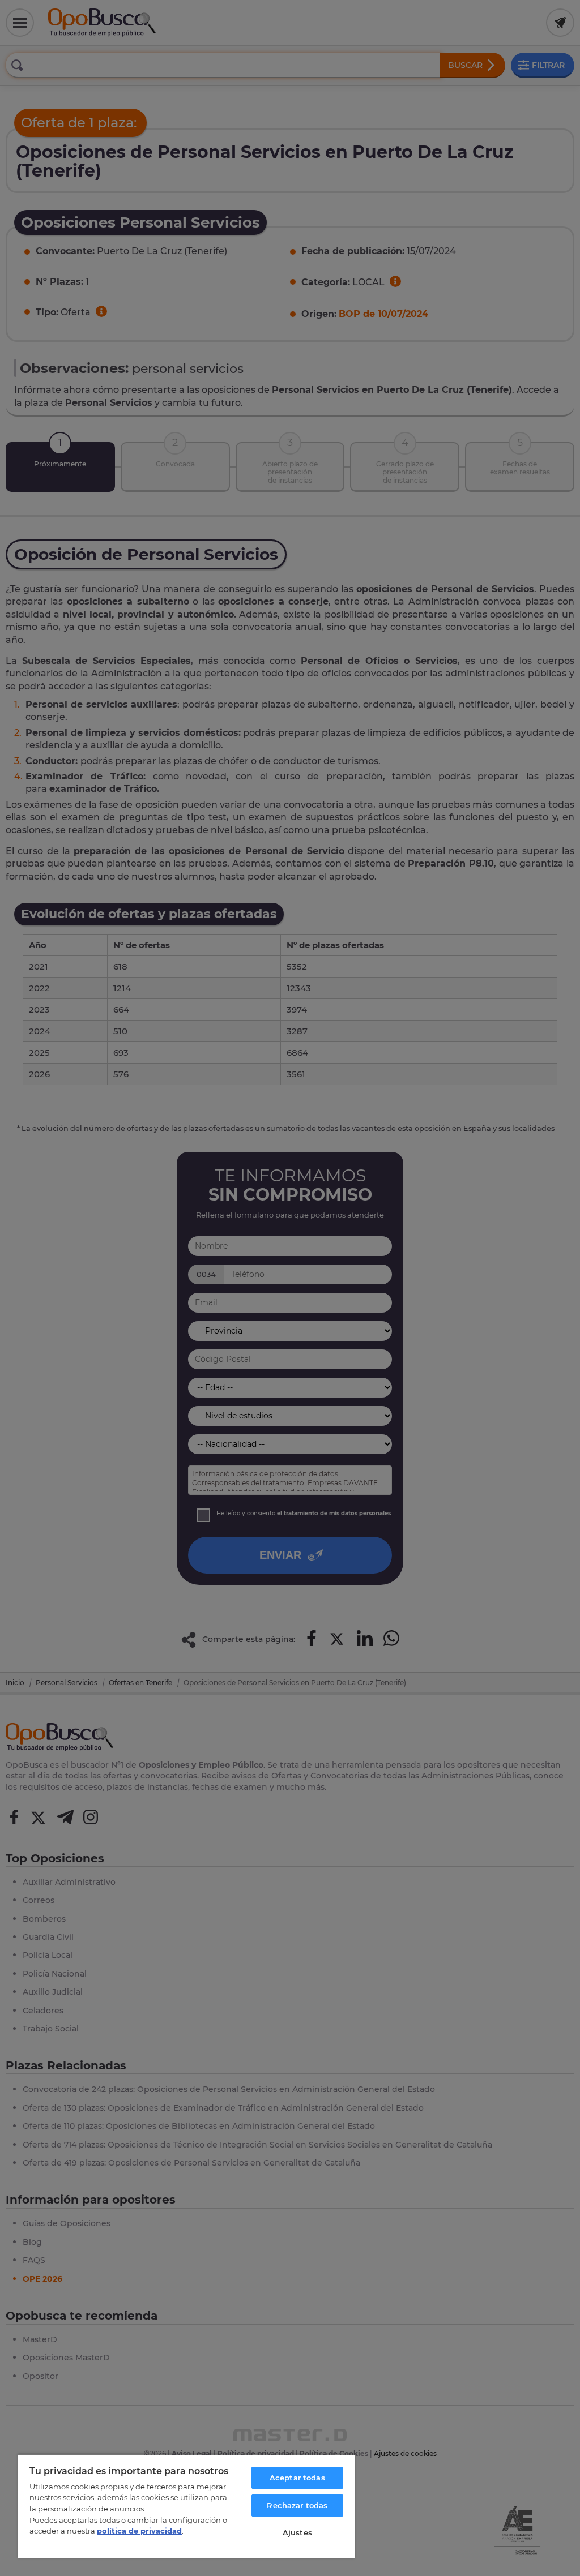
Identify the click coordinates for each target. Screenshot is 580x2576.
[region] (186, 2506)
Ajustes (297, 2532)
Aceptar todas (297, 2478)
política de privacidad (139, 2531)
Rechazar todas (297, 2505)
